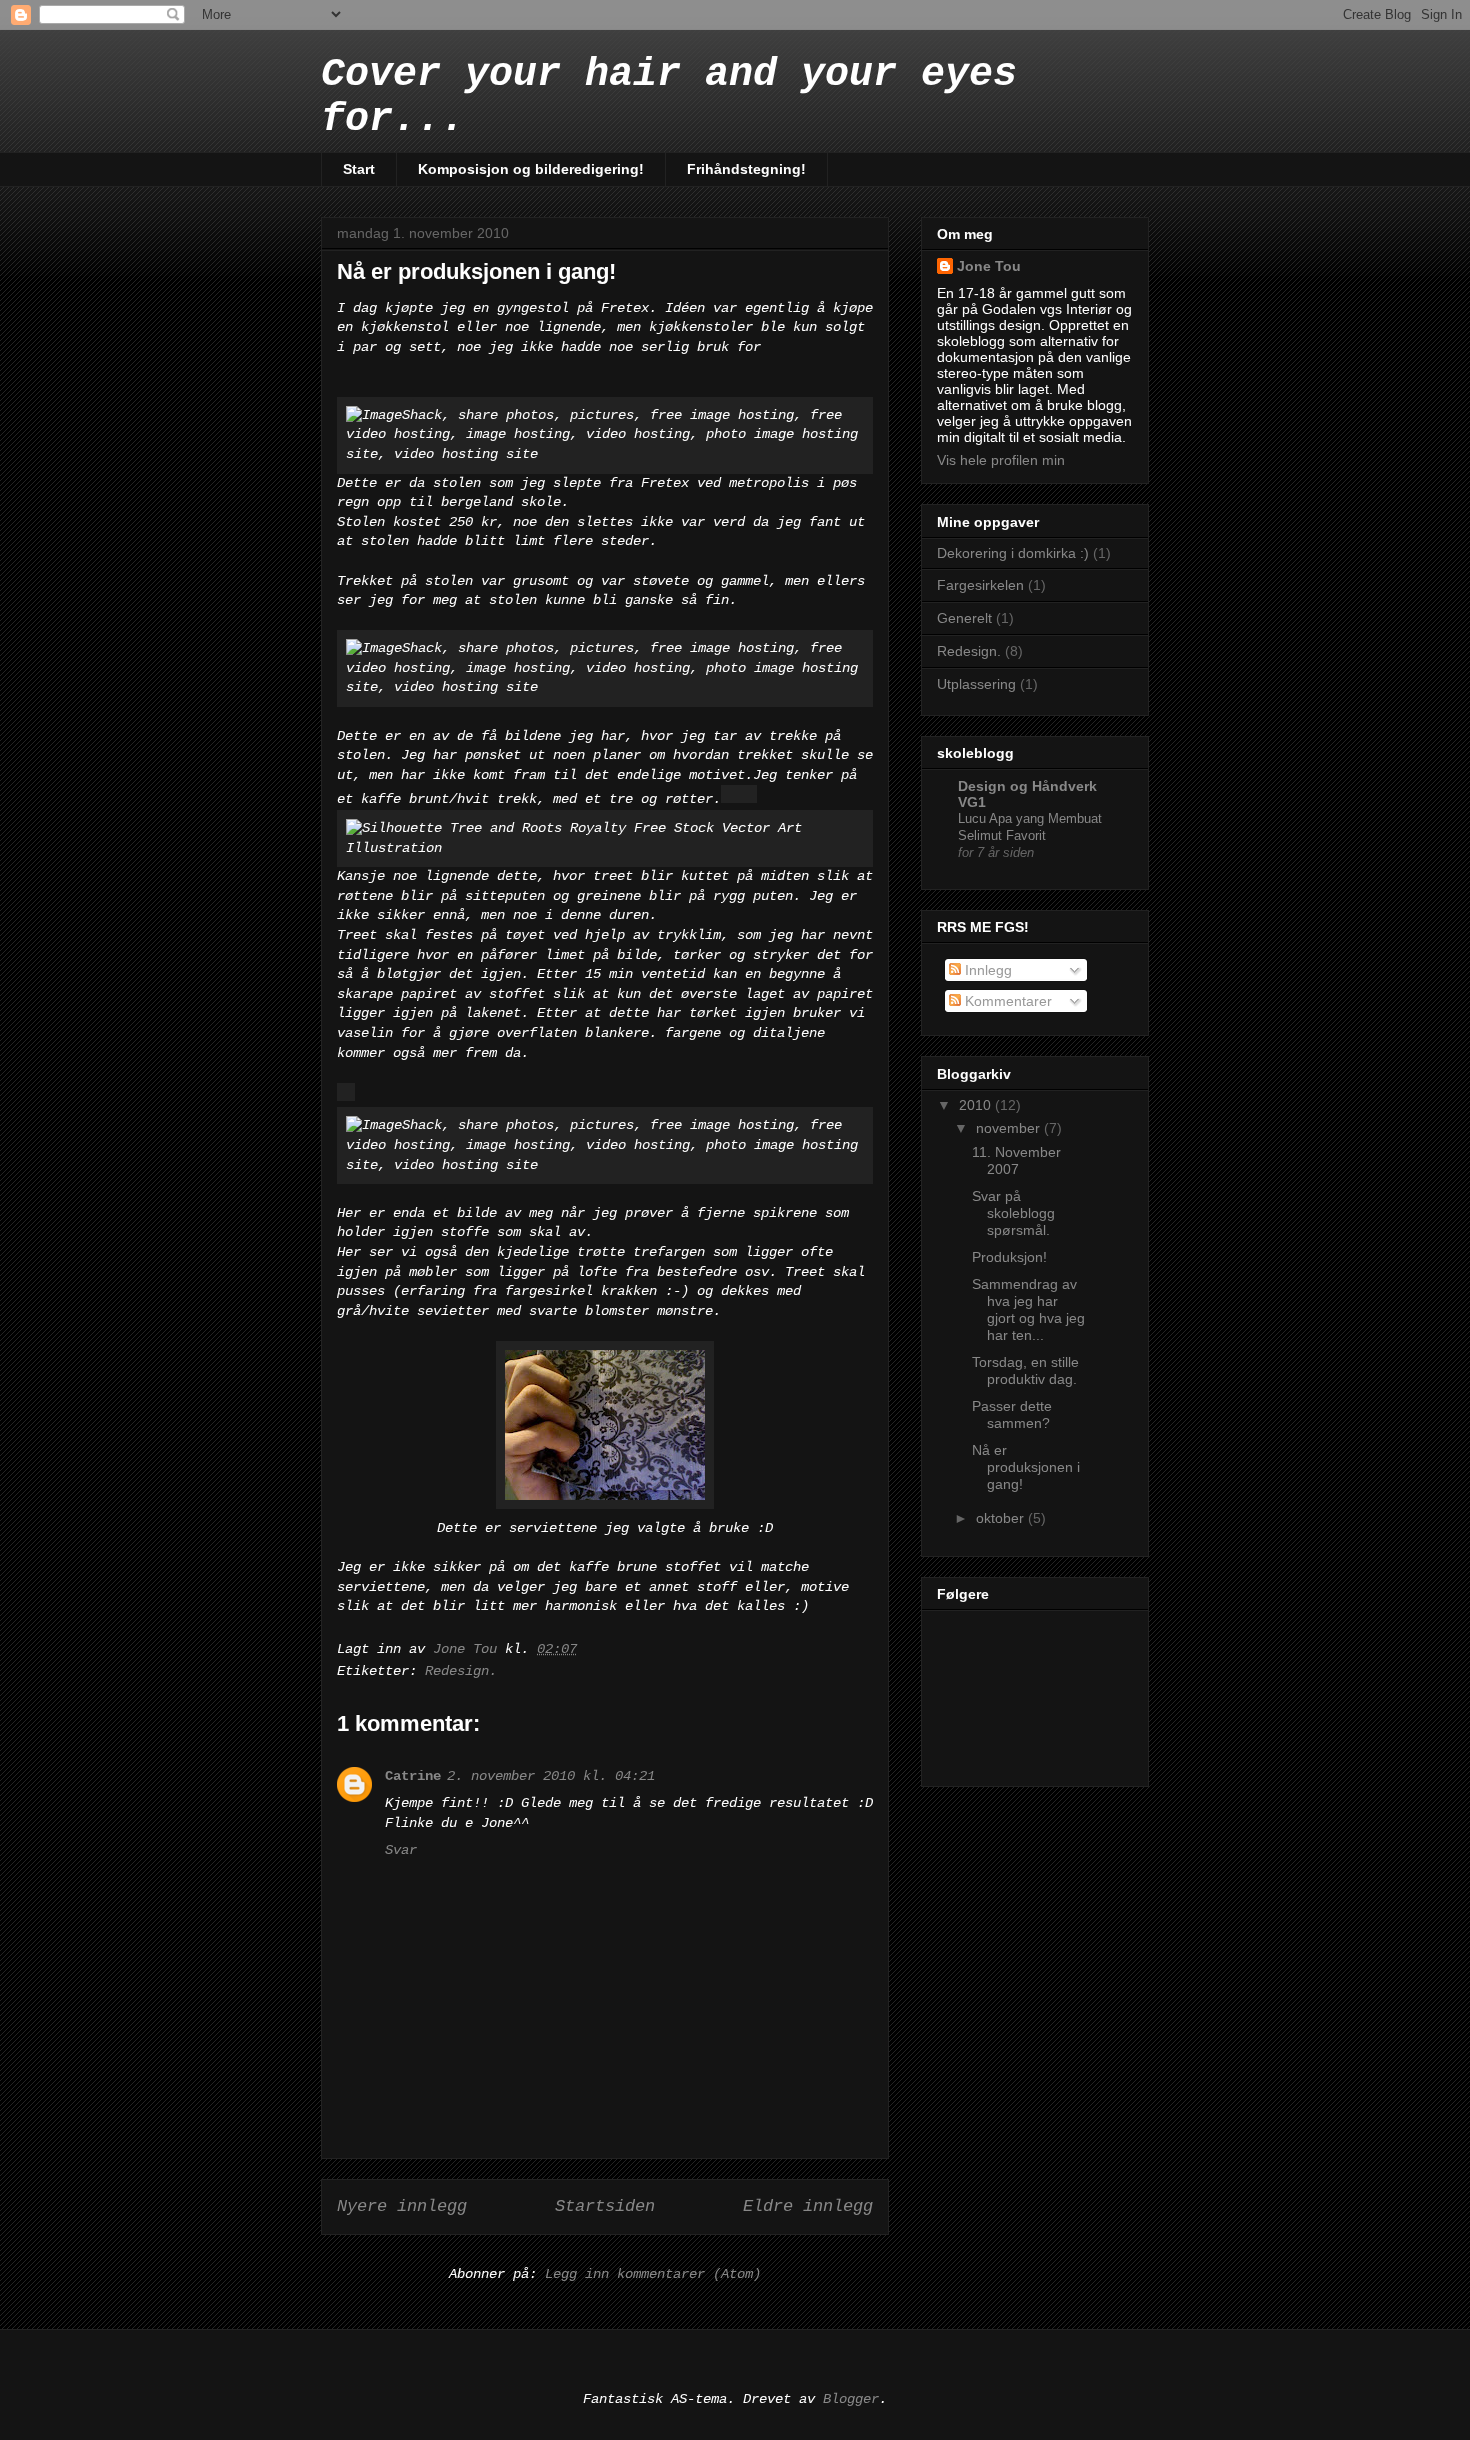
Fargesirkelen (980, 585)
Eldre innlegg (808, 2206)
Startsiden (605, 2206)
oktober (1002, 1518)
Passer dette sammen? (1012, 1414)
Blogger (851, 2399)
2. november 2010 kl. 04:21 (551, 1776)
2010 (977, 1105)
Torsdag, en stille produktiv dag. (1025, 1370)
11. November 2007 (1016, 1160)
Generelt (964, 618)
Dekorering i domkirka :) (1013, 553)
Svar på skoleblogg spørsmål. (1013, 1213)
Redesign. (461, 1671)
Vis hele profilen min (1001, 460)
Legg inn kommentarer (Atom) (653, 2274)
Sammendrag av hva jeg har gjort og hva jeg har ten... (1028, 1309)
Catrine (413, 1776)
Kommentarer (1006, 1001)
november (1010, 1128)
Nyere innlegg (402, 2206)
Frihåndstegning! (746, 169)
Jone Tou (989, 266)
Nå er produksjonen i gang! (1026, 1467)
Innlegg (986, 970)
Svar (401, 1850)
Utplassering (976, 684)
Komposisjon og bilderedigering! (531, 169)
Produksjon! (1009, 1257)
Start (359, 169)
